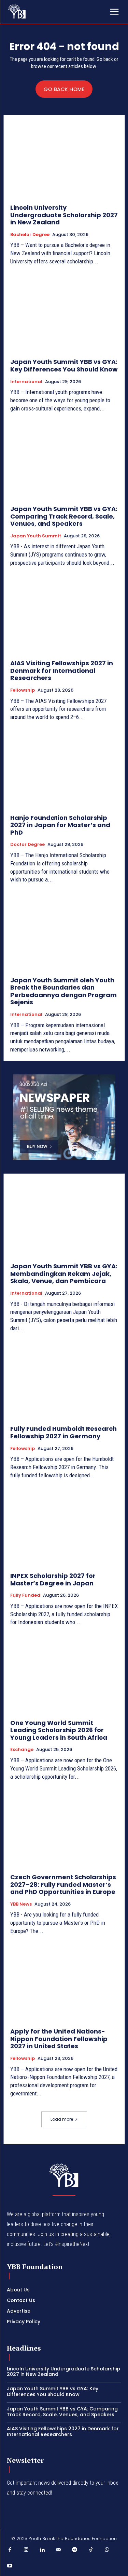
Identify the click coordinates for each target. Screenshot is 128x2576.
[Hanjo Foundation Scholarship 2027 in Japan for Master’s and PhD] (64, 769)
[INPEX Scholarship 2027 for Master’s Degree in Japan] (64, 1527)
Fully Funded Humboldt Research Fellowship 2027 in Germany (63, 1432)
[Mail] (59, 2550)
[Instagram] (26, 2550)
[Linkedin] (42, 2550)
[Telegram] (75, 2550)
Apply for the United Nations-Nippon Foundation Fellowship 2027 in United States (59, 2039)
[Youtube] (10, 2566)
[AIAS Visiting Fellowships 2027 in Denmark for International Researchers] (64, 615)
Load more (62, 2119)
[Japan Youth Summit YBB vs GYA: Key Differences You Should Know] (64, 314)
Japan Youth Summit (36, 536)
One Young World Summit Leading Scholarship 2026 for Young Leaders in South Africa (59, 1730)
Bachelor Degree (30, 235)
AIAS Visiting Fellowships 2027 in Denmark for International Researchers (62, 670)
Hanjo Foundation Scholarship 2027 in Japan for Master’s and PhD (60, 825)
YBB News (21, 1904)
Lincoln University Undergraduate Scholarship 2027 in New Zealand (64, 215)
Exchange (22, 1750)
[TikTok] (91, 2550)
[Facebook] (10, 2550)
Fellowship (23, 690)
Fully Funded (25, 1595)
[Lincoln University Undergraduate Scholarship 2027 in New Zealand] (64, 160)
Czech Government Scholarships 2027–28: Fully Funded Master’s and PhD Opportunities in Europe (63, 1884)
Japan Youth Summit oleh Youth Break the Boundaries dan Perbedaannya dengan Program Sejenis (63, 991)
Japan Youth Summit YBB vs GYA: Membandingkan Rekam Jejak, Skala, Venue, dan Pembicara (64, 1273)
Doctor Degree (27, 845)
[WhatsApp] (107, 2550)
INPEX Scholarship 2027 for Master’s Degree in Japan (53, 1579)
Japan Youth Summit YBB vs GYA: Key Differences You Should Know (64, 365)
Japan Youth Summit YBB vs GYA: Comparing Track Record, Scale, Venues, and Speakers (64, 516)
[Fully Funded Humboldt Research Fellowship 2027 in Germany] (64, 1381)
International (26, 382)
